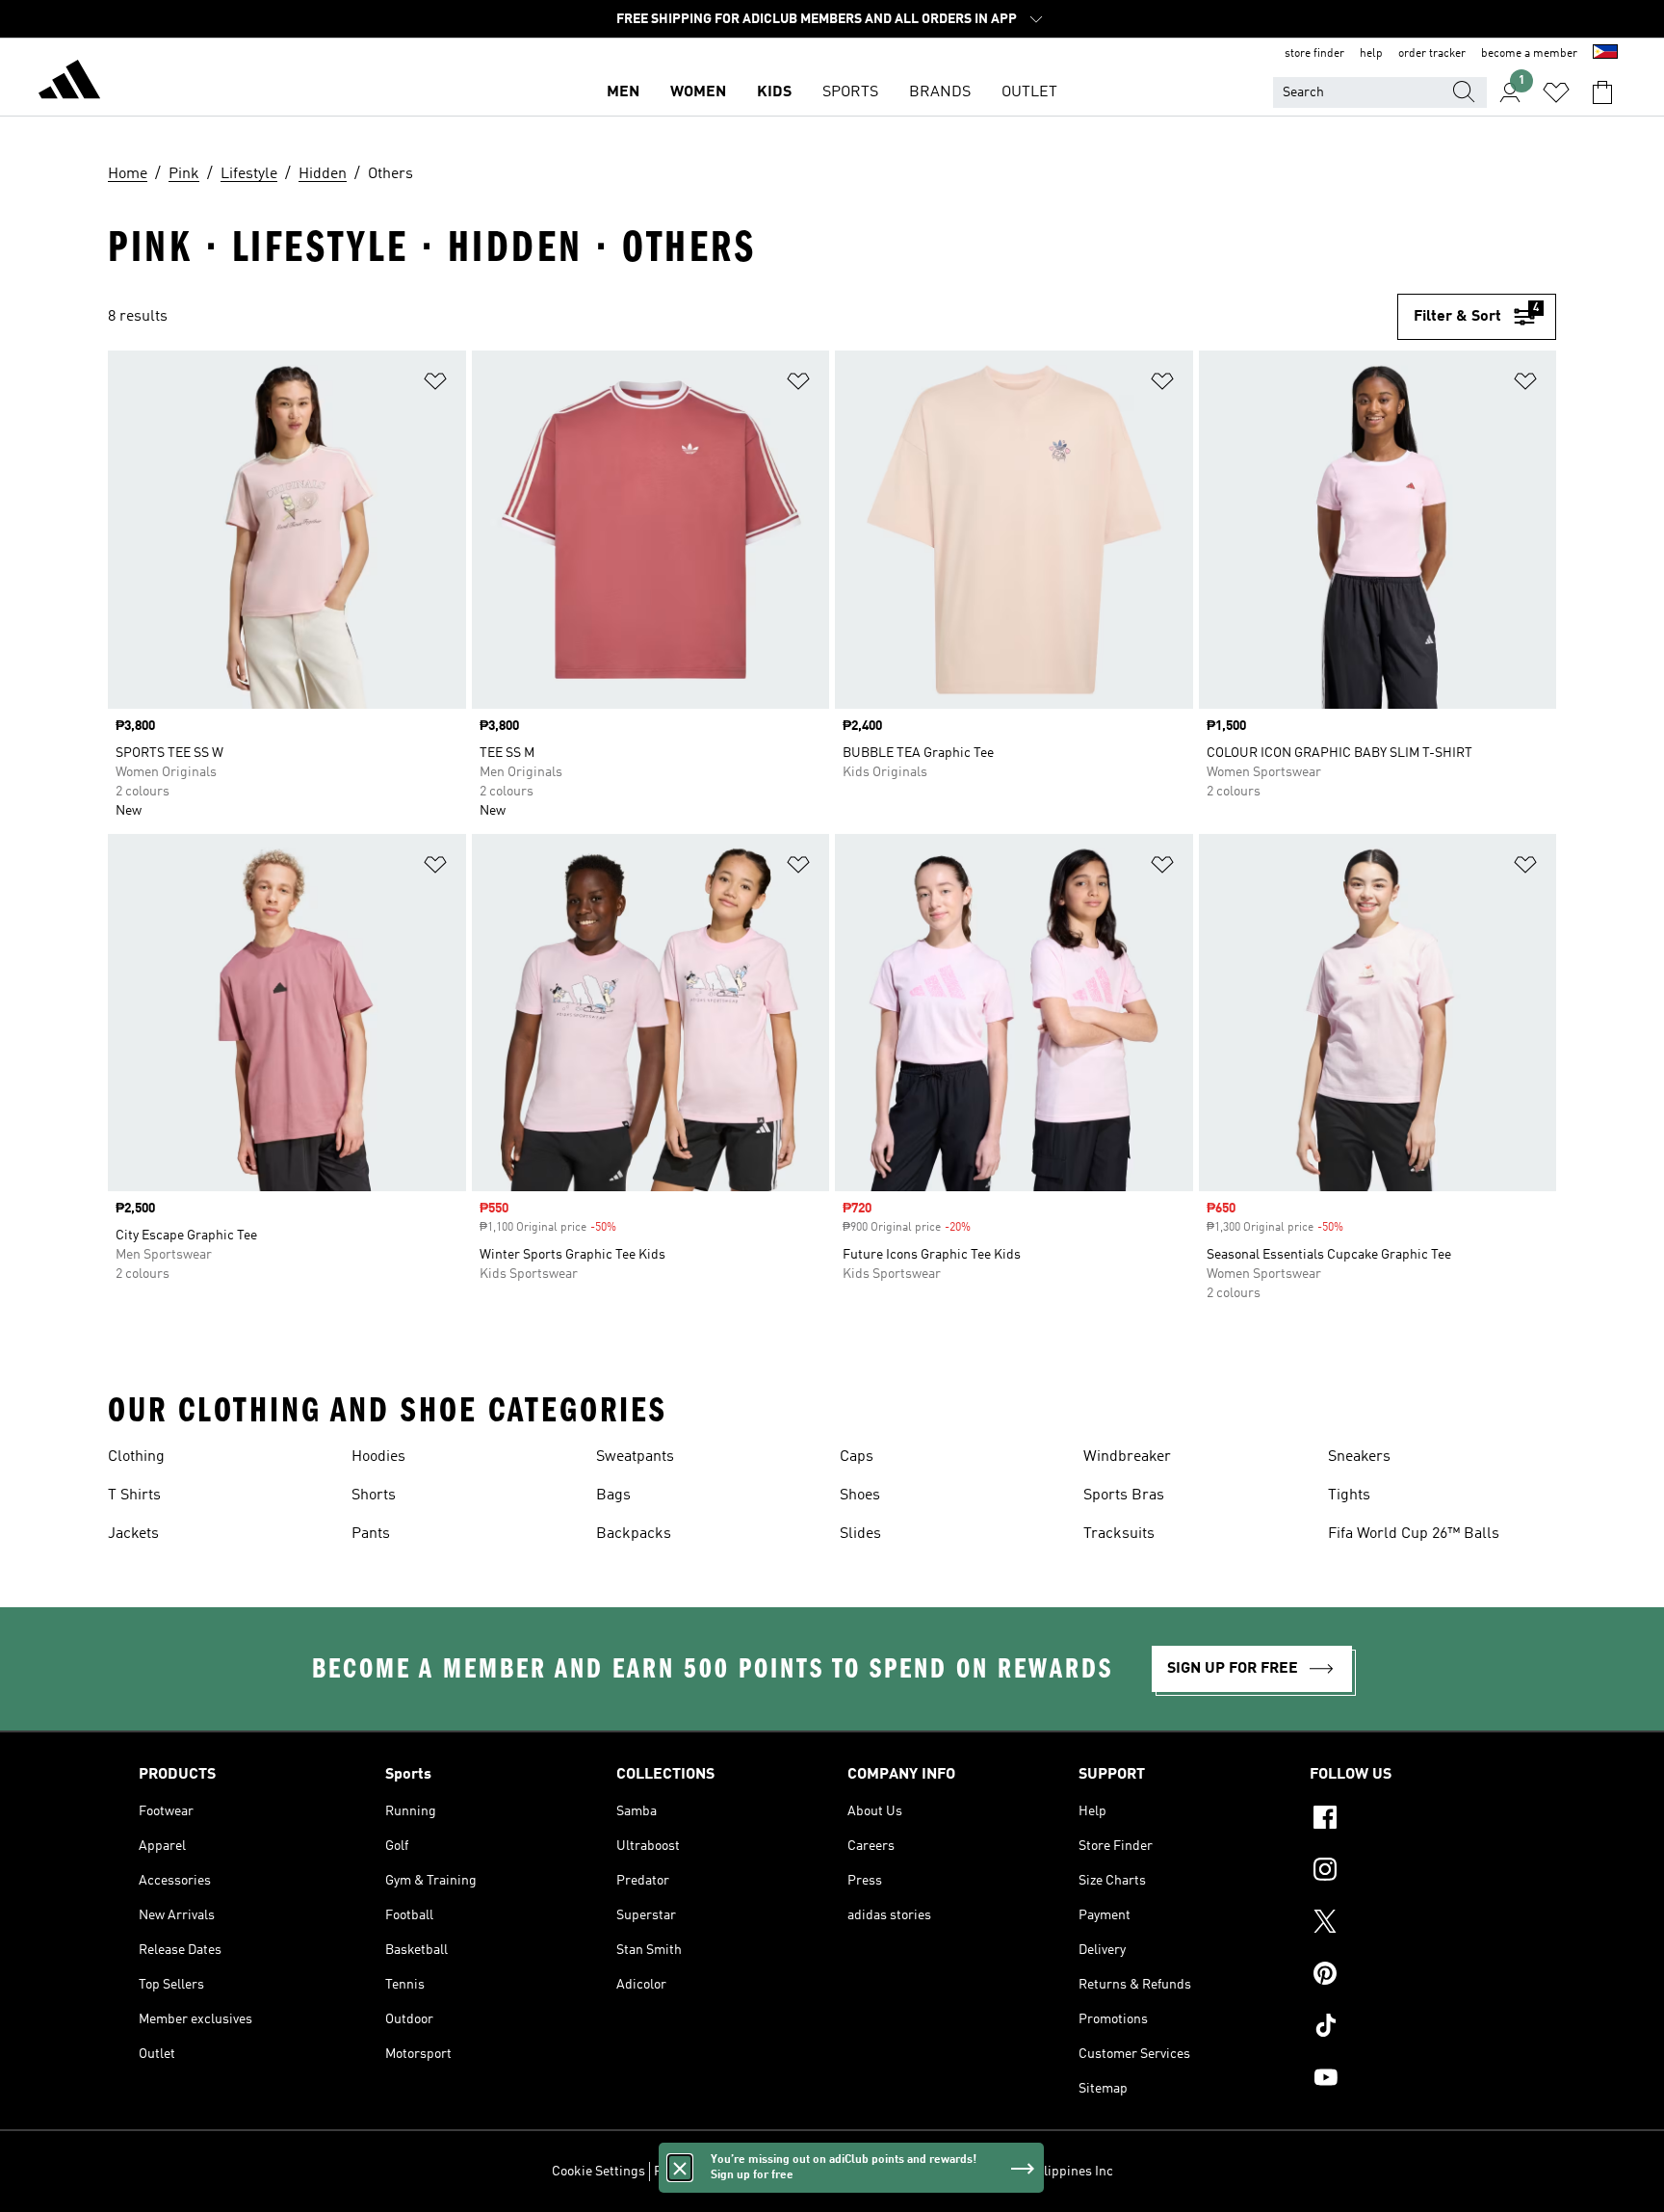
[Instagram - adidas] (1417, 1872)
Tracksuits (1119, 1534)
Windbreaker (1127, 1457)
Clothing (136, 1457)
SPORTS (850, 92)
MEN (623, 92)
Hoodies (378, 1457)
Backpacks (634, 1534)
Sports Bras (1124, 1496)
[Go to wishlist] (1556, 92)
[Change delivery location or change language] (1605, 54)
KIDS (774, 92)
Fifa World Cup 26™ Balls (1414, 1534)
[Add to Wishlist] (435, 385)
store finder (1314, 54)
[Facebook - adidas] (1417, 1820)
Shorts (374, 1496)
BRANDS (940, 92)
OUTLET (1029, 92)
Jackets (133, 1534)
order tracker (1432, 54)
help (1371, 54)
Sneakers (1359, 1457)
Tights (1349, 1496)
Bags (613, 1496)
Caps (857, 1457)
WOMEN (698, 92)
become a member (1529, 54)
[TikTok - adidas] (1417, 2028)
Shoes (860, 1496)
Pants (371, 1534)
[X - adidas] (1417, 1924)
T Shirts (134, 1496)
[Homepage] (69, 83)
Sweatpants (635, 1457)
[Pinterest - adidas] (1417, 1976)
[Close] (680, 2168)
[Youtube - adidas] (1417, 2080)
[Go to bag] (1602, 92)
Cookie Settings (598, 2172)
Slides (860, 1534)
